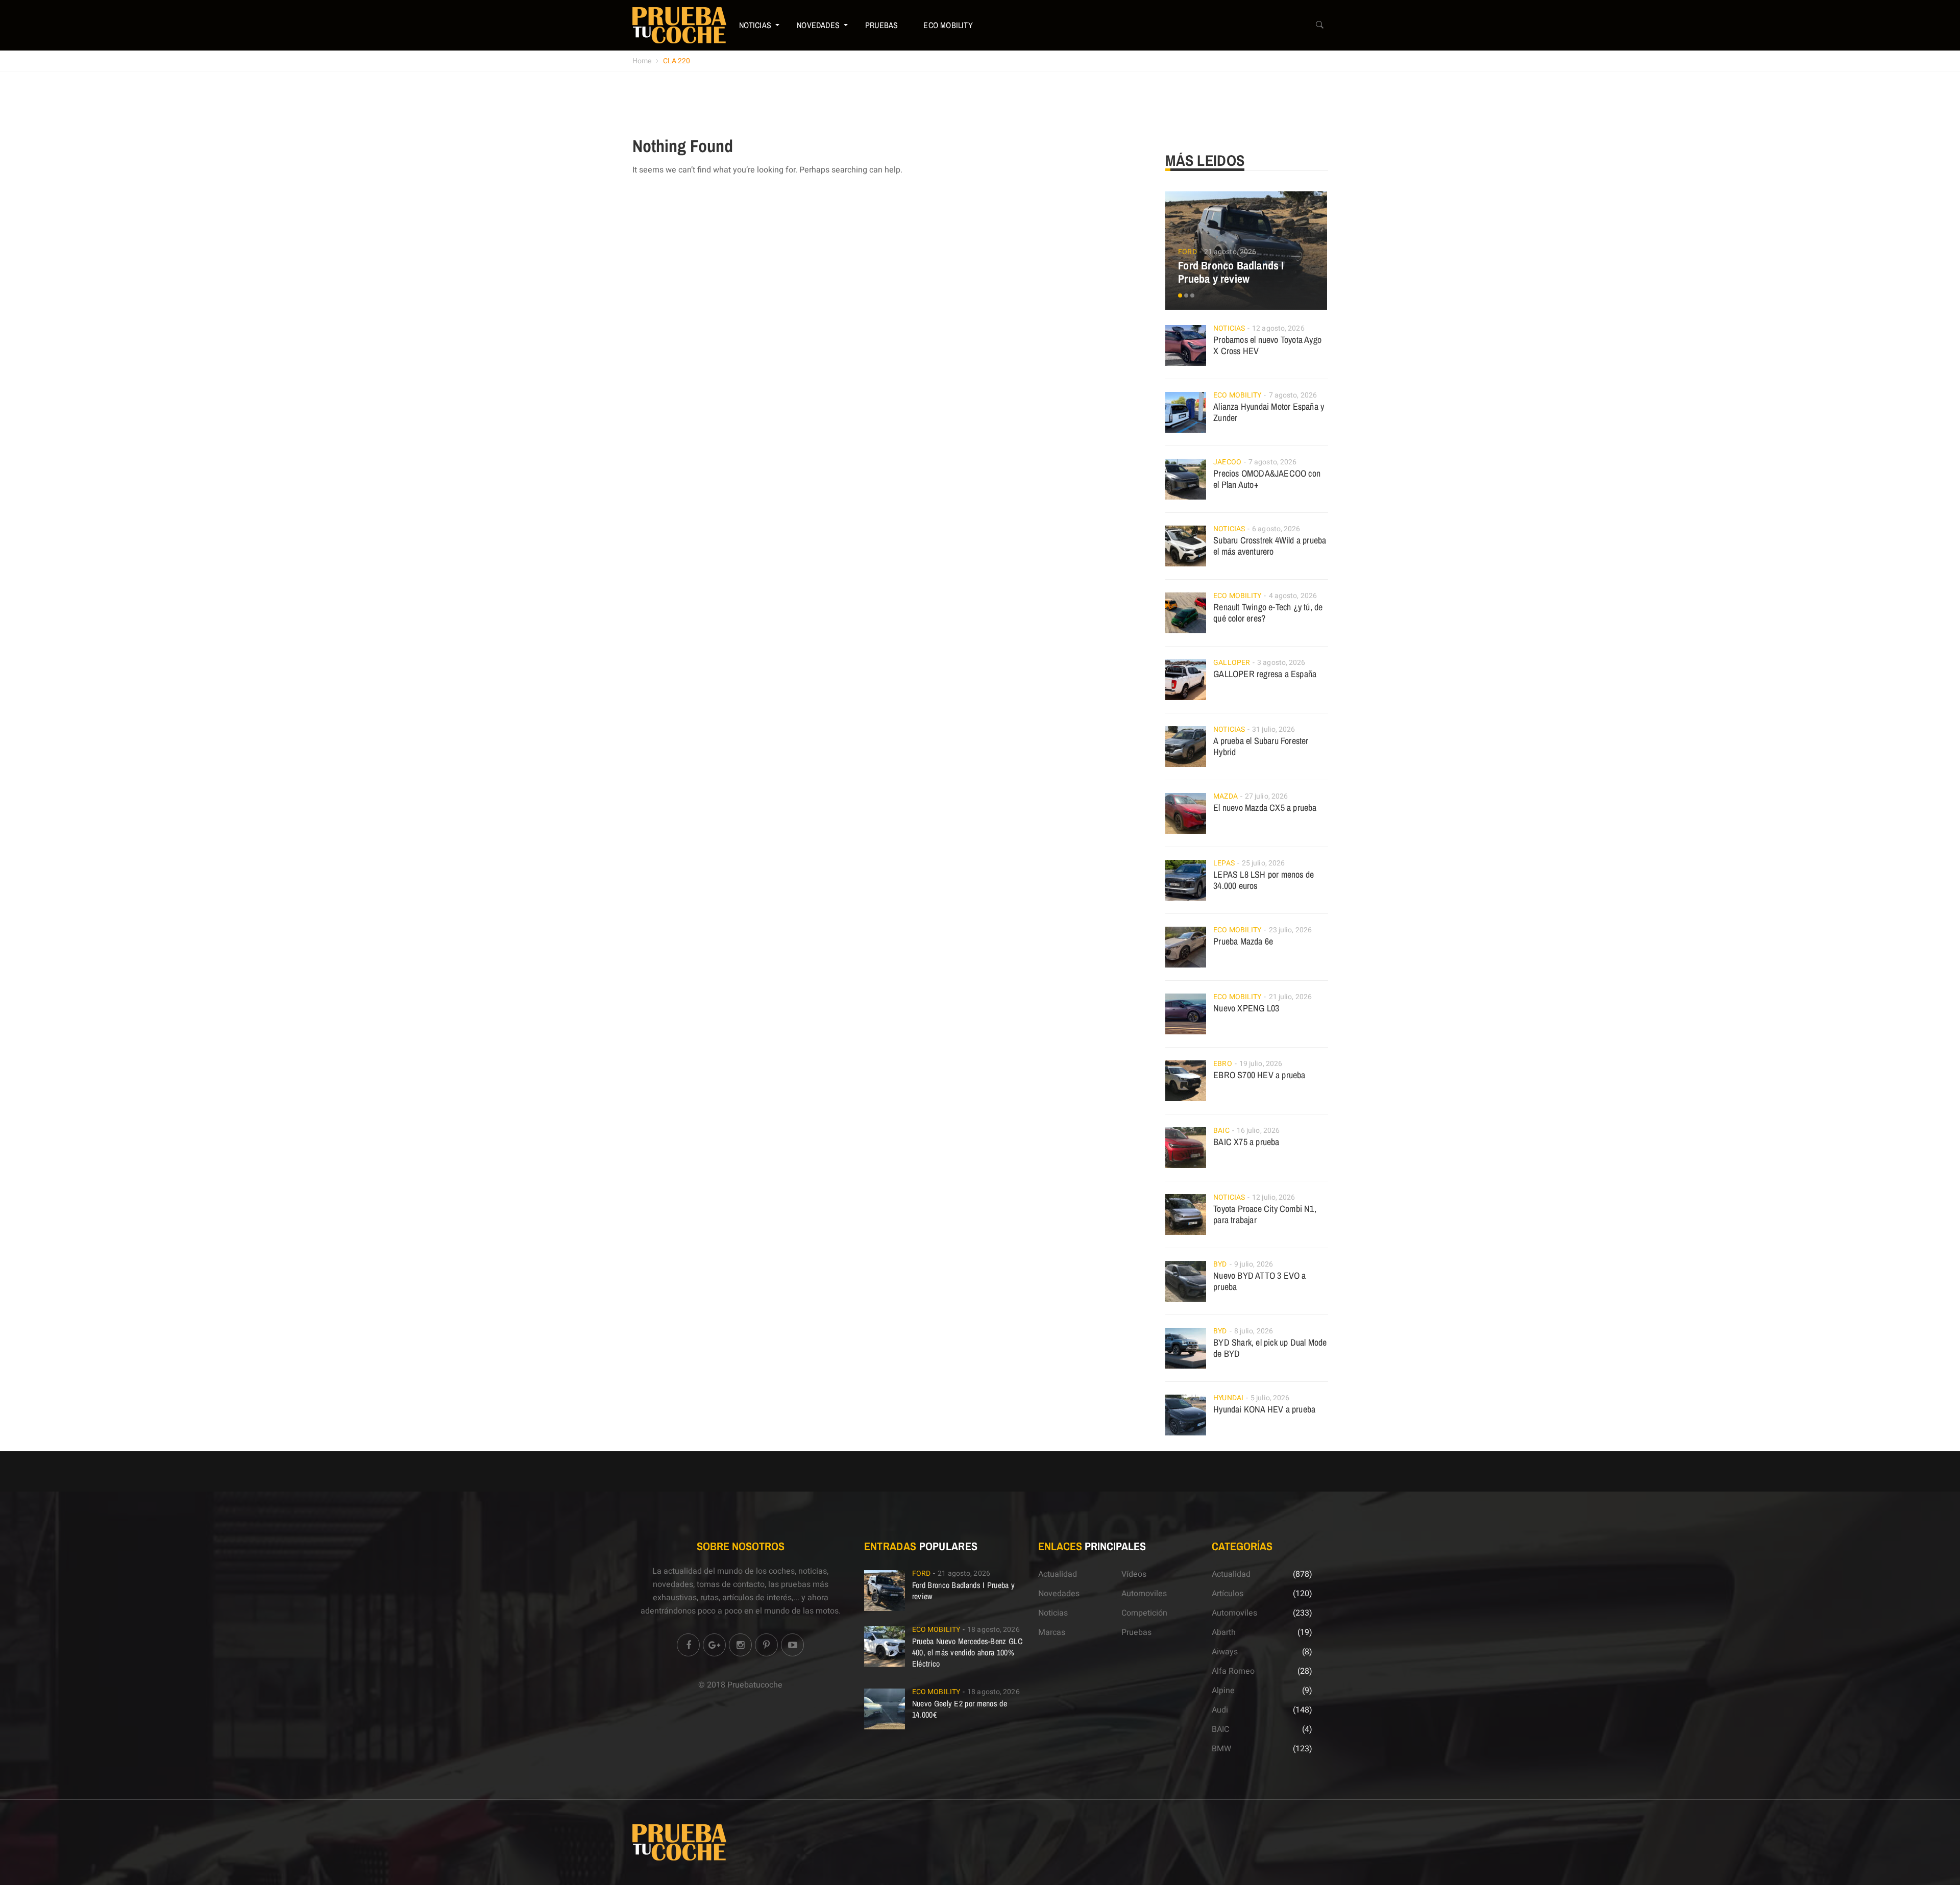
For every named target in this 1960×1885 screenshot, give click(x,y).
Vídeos (1134, 1574)
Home (642, 61)
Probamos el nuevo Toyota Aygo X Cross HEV (1267, 345)
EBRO (1222, 1064)
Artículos (1228, 1594)
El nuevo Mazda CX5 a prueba (1265, 808)
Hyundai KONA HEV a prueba (1264, 1409)
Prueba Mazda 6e (1243, 941)
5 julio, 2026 (1270, 1398)
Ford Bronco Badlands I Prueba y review (1231, 272)
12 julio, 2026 (1273, 1197)
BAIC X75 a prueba (1246, 1142)
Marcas (1052, 1632)
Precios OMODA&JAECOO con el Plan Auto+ (1267, 479)
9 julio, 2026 (1254, 1264)
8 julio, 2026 (1254, 1331)
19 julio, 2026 (1261, 1064)
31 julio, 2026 (1273, 729)
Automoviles (1144, 1594)
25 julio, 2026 (1263, 863)
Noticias (755, 25)
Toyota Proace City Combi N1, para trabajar (1265, 1214)
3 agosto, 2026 (1281, 663)
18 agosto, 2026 (994, 1630)
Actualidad (1058, 1574)
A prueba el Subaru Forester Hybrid (1261, 746)
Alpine (1223, 1691)
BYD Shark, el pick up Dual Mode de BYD (1270, 1348)
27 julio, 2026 (1266, 796)
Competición (1144, 1613)
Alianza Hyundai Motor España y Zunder (1269, 412)
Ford (1187, 252)
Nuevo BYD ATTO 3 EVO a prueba (1259, 1281)
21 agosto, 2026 (1230, 252)
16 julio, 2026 (1258, 1131)
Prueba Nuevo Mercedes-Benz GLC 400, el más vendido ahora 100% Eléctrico (967, 1652)
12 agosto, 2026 (1278, 328)
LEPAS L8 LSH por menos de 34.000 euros (1264, 880)
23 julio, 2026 (1290, 930)
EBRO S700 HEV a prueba (1259, 1075)
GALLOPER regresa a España (1265, 674)
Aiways (1225, 1652)
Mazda (1226, 796)
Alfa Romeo (1233, 1671)
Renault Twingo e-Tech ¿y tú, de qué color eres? (1268, 613)
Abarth (1224, 1632)
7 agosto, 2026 (1293, 395)
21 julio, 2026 (1290, 997)
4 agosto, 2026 (1293, 596)
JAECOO (1227, 462)
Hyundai (1228, 1398)
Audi (1220, 1710)
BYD (1220, 1264)
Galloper (1232, 663)
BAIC (1221, 1131)
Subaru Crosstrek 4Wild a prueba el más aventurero (1270, 546)
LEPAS (1224, 863)
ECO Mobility (948, 25)
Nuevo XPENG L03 (1246, 1008)
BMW (1221, 1749)
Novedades (818, 25)
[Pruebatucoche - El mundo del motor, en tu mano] (679, 25)
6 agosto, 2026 (1276, 529)
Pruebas (881, 25)
